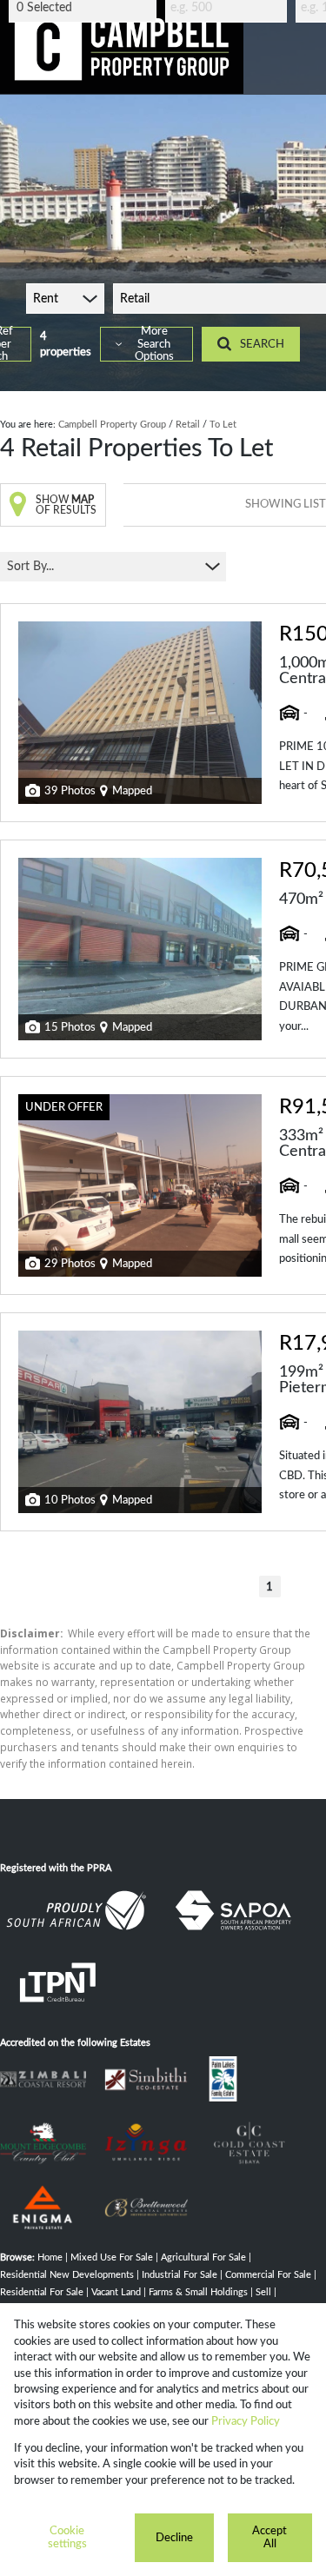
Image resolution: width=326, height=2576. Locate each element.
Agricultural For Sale (203, 2257)
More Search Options (154, 344)
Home (50, 2257)
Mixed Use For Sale (112, 2257)
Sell (263, 2292)
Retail (188, 425)
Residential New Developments (67, 2275)
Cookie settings (67, 2537)
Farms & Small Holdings (198, 2292)
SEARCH (262, 344)
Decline (174, 2538)
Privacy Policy (246, 2421)
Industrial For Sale (180, 2275)
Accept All (269, 2537)
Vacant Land (116, 2292)
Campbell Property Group (112, 425)
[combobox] (85, 8)
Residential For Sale (42, 2292)
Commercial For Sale (268, 2275)
